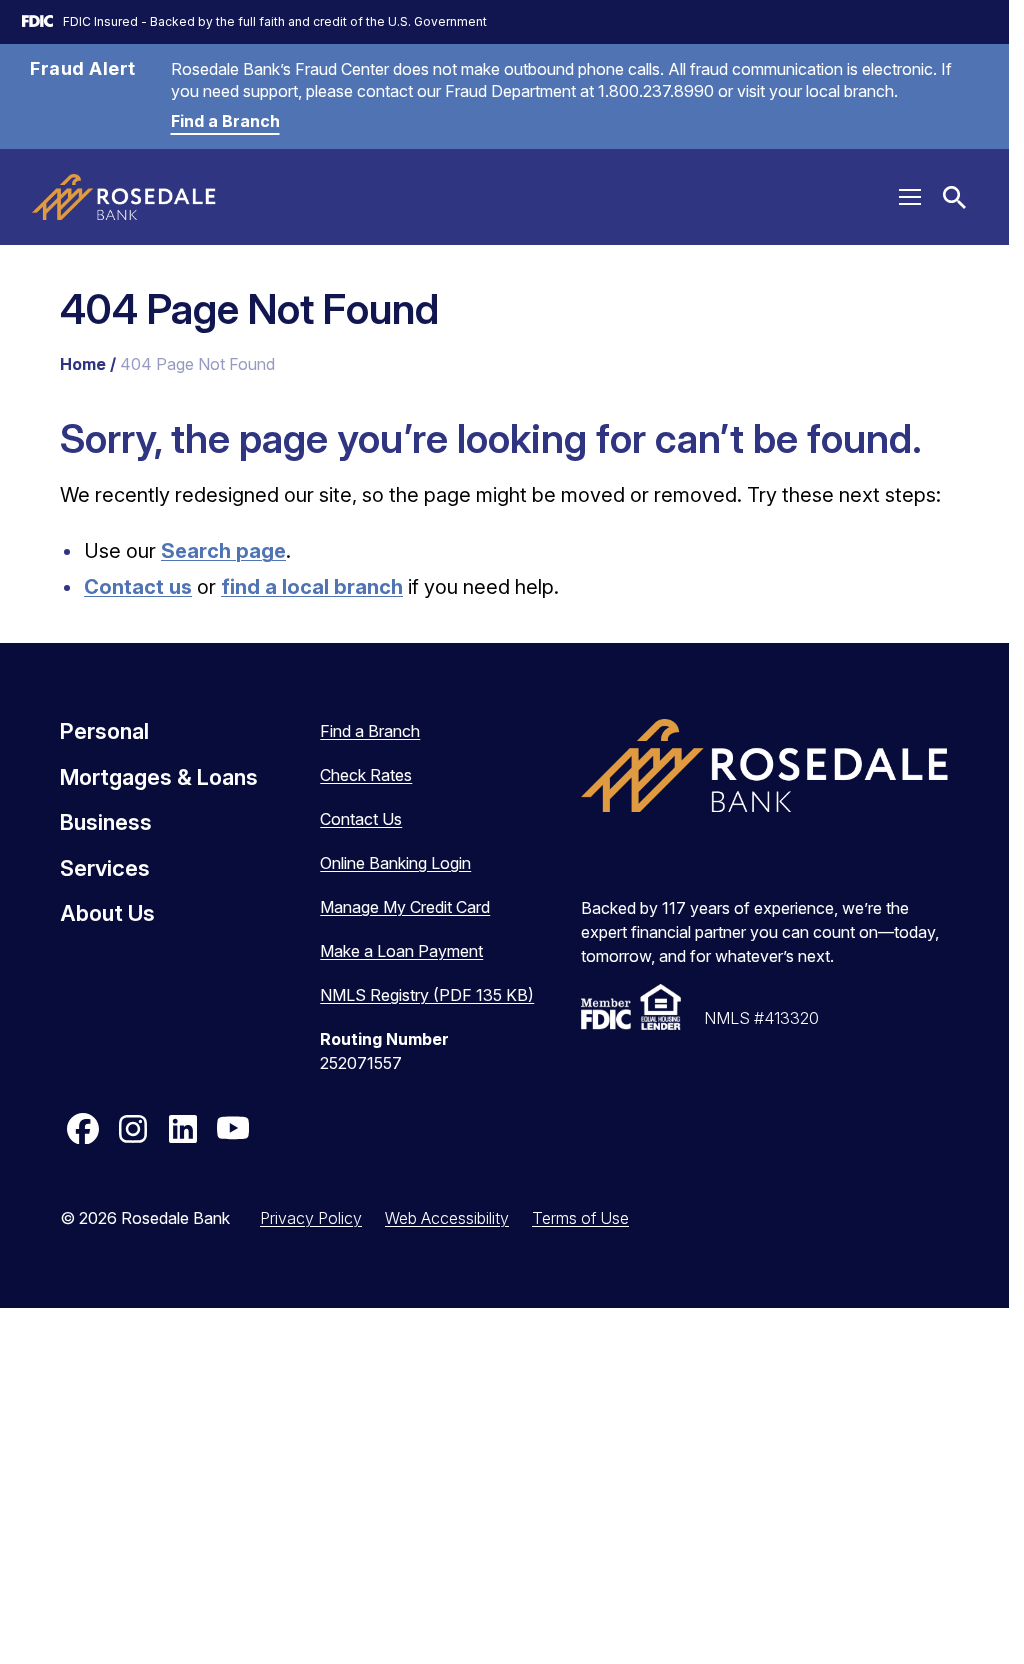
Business (106, 822)
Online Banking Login (395, 863)
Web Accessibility (447, 1218)
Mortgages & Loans (159, 777)
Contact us (138, 587)
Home (83, 364)
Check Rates (366, 775)
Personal (104, 731)
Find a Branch (225, 121)
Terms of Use (580, 1218)
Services (105, 868)
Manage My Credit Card (405, 907)
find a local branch (312, 587)
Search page (223, 551)
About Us (107, 913)
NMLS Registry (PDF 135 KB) (427, 995)
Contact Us (361, 819)
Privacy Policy (311, 1218)
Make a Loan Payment (401, 951)
